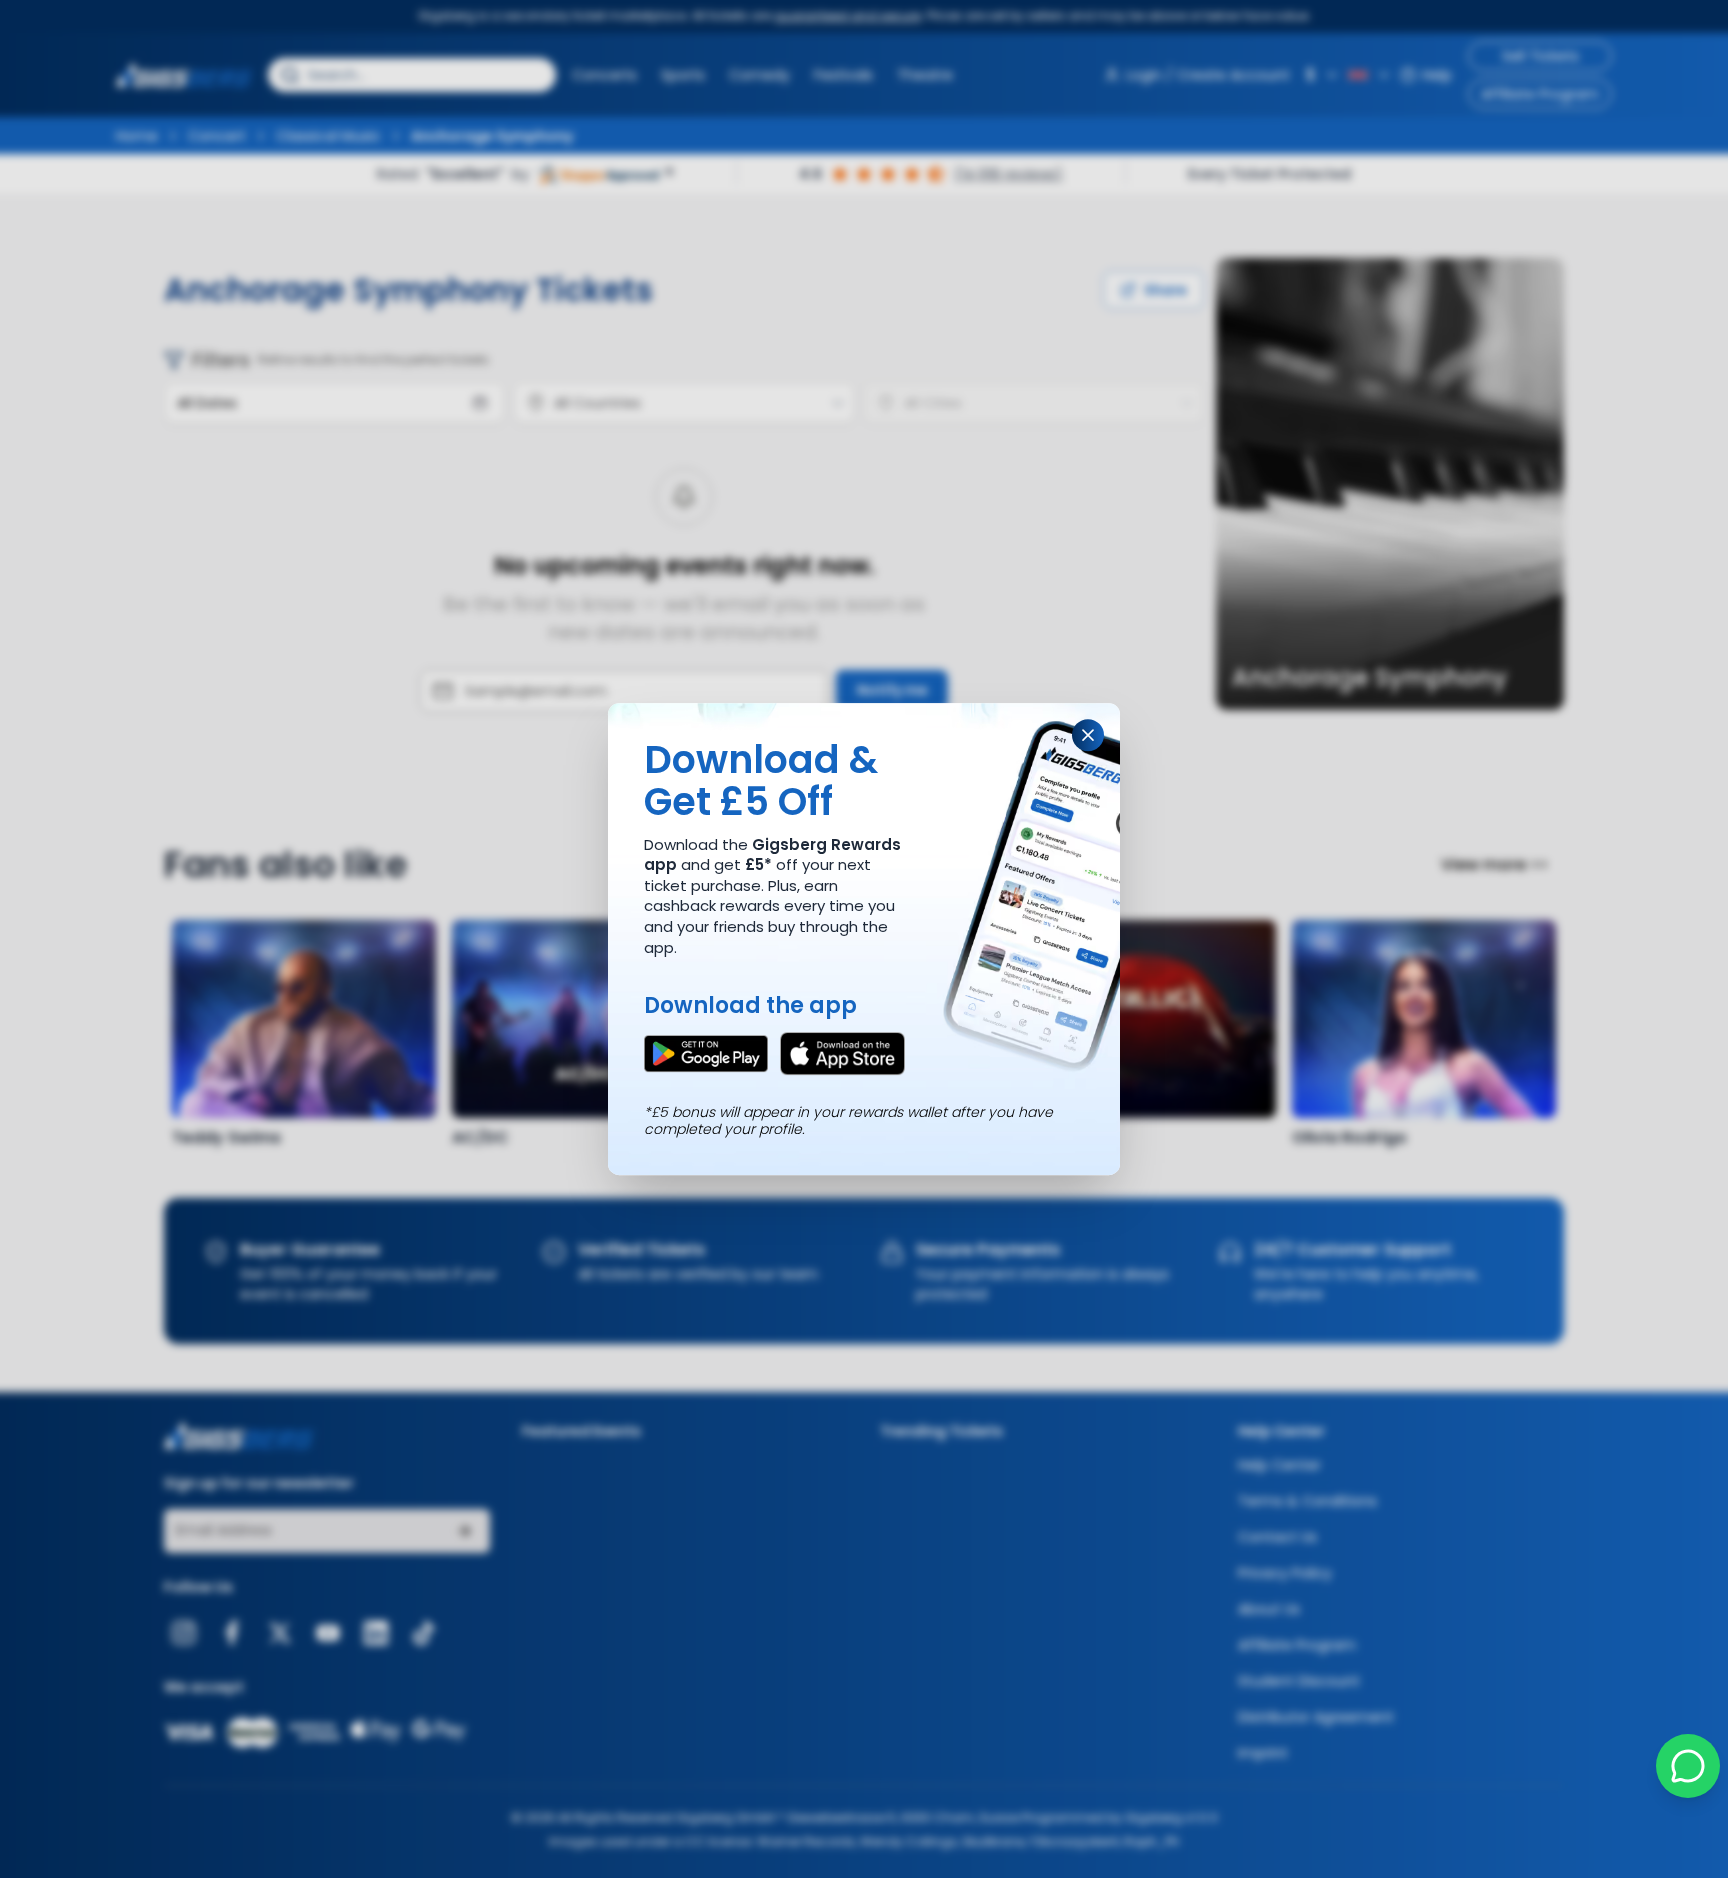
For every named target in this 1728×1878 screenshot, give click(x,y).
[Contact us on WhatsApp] (1688, 1766)
